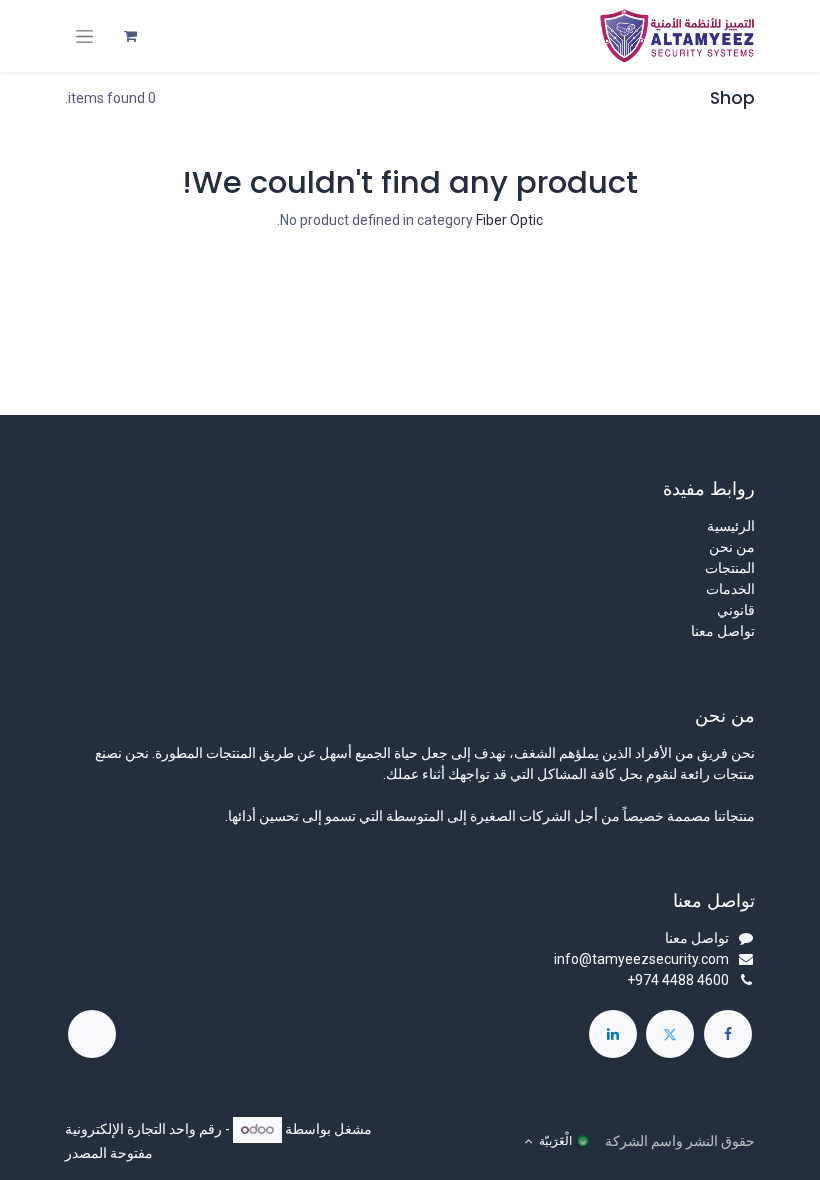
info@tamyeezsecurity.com (641, 959)
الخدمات (730, 589)
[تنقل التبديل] (84, 36)
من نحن (732, 547)
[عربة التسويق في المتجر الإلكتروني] (130, 36)
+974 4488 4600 (678, 980)
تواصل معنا (723, 631)
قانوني (736, 610)
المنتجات (730, 568)
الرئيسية (731, 526)
